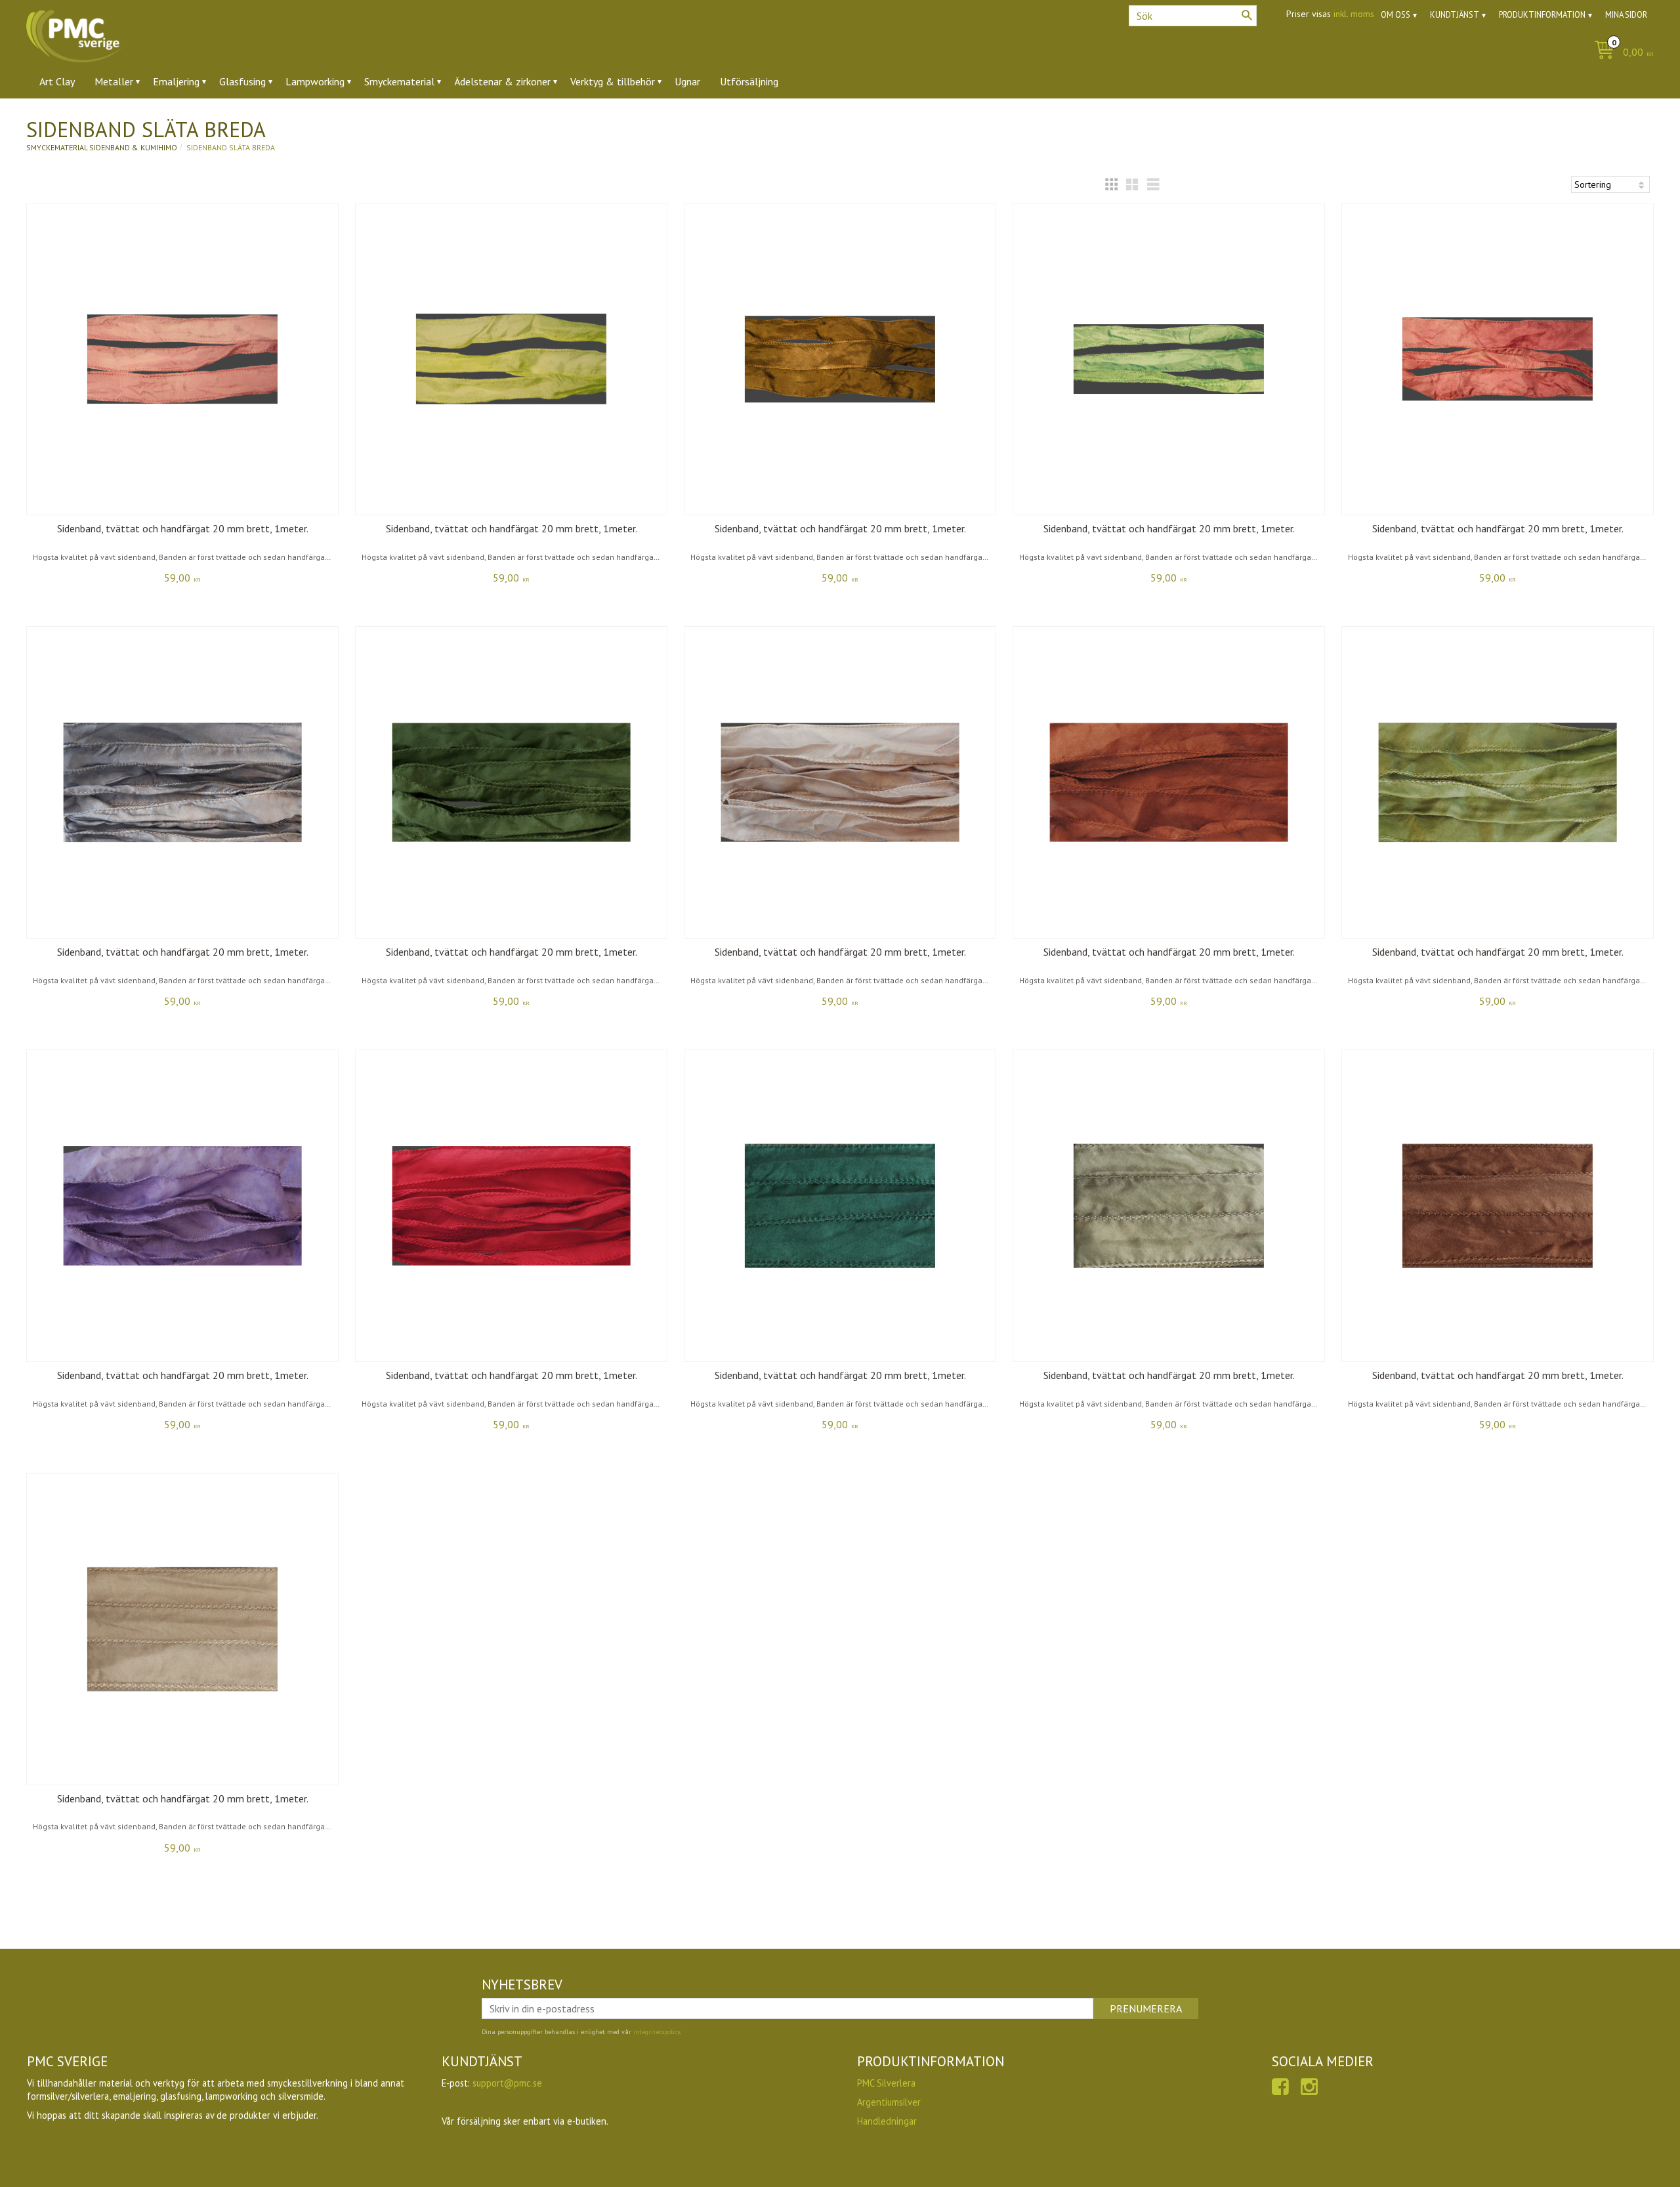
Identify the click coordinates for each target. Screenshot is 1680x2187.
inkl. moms (1354, 14)
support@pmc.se (507, 2083)
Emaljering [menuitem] (176, 81)
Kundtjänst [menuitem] (1455, 15)
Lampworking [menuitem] (315, 81)
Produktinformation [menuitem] (1542, 15)
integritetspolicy (657, 2032)
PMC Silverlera (886, 2083)
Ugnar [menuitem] (687, 81)
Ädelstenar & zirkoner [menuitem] (502, 81)
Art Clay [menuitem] (57, 81)
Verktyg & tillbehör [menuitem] (613, 81)
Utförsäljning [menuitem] (749, 81)
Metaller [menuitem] (114, 81)
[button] (1111, 184)
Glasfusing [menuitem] (242, 81)
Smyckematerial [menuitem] (399, 81)
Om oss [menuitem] (1396, 15)
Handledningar (887, 2121)
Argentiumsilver (889, 2102)
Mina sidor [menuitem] (1626, 15)
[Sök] (1247, 15)
